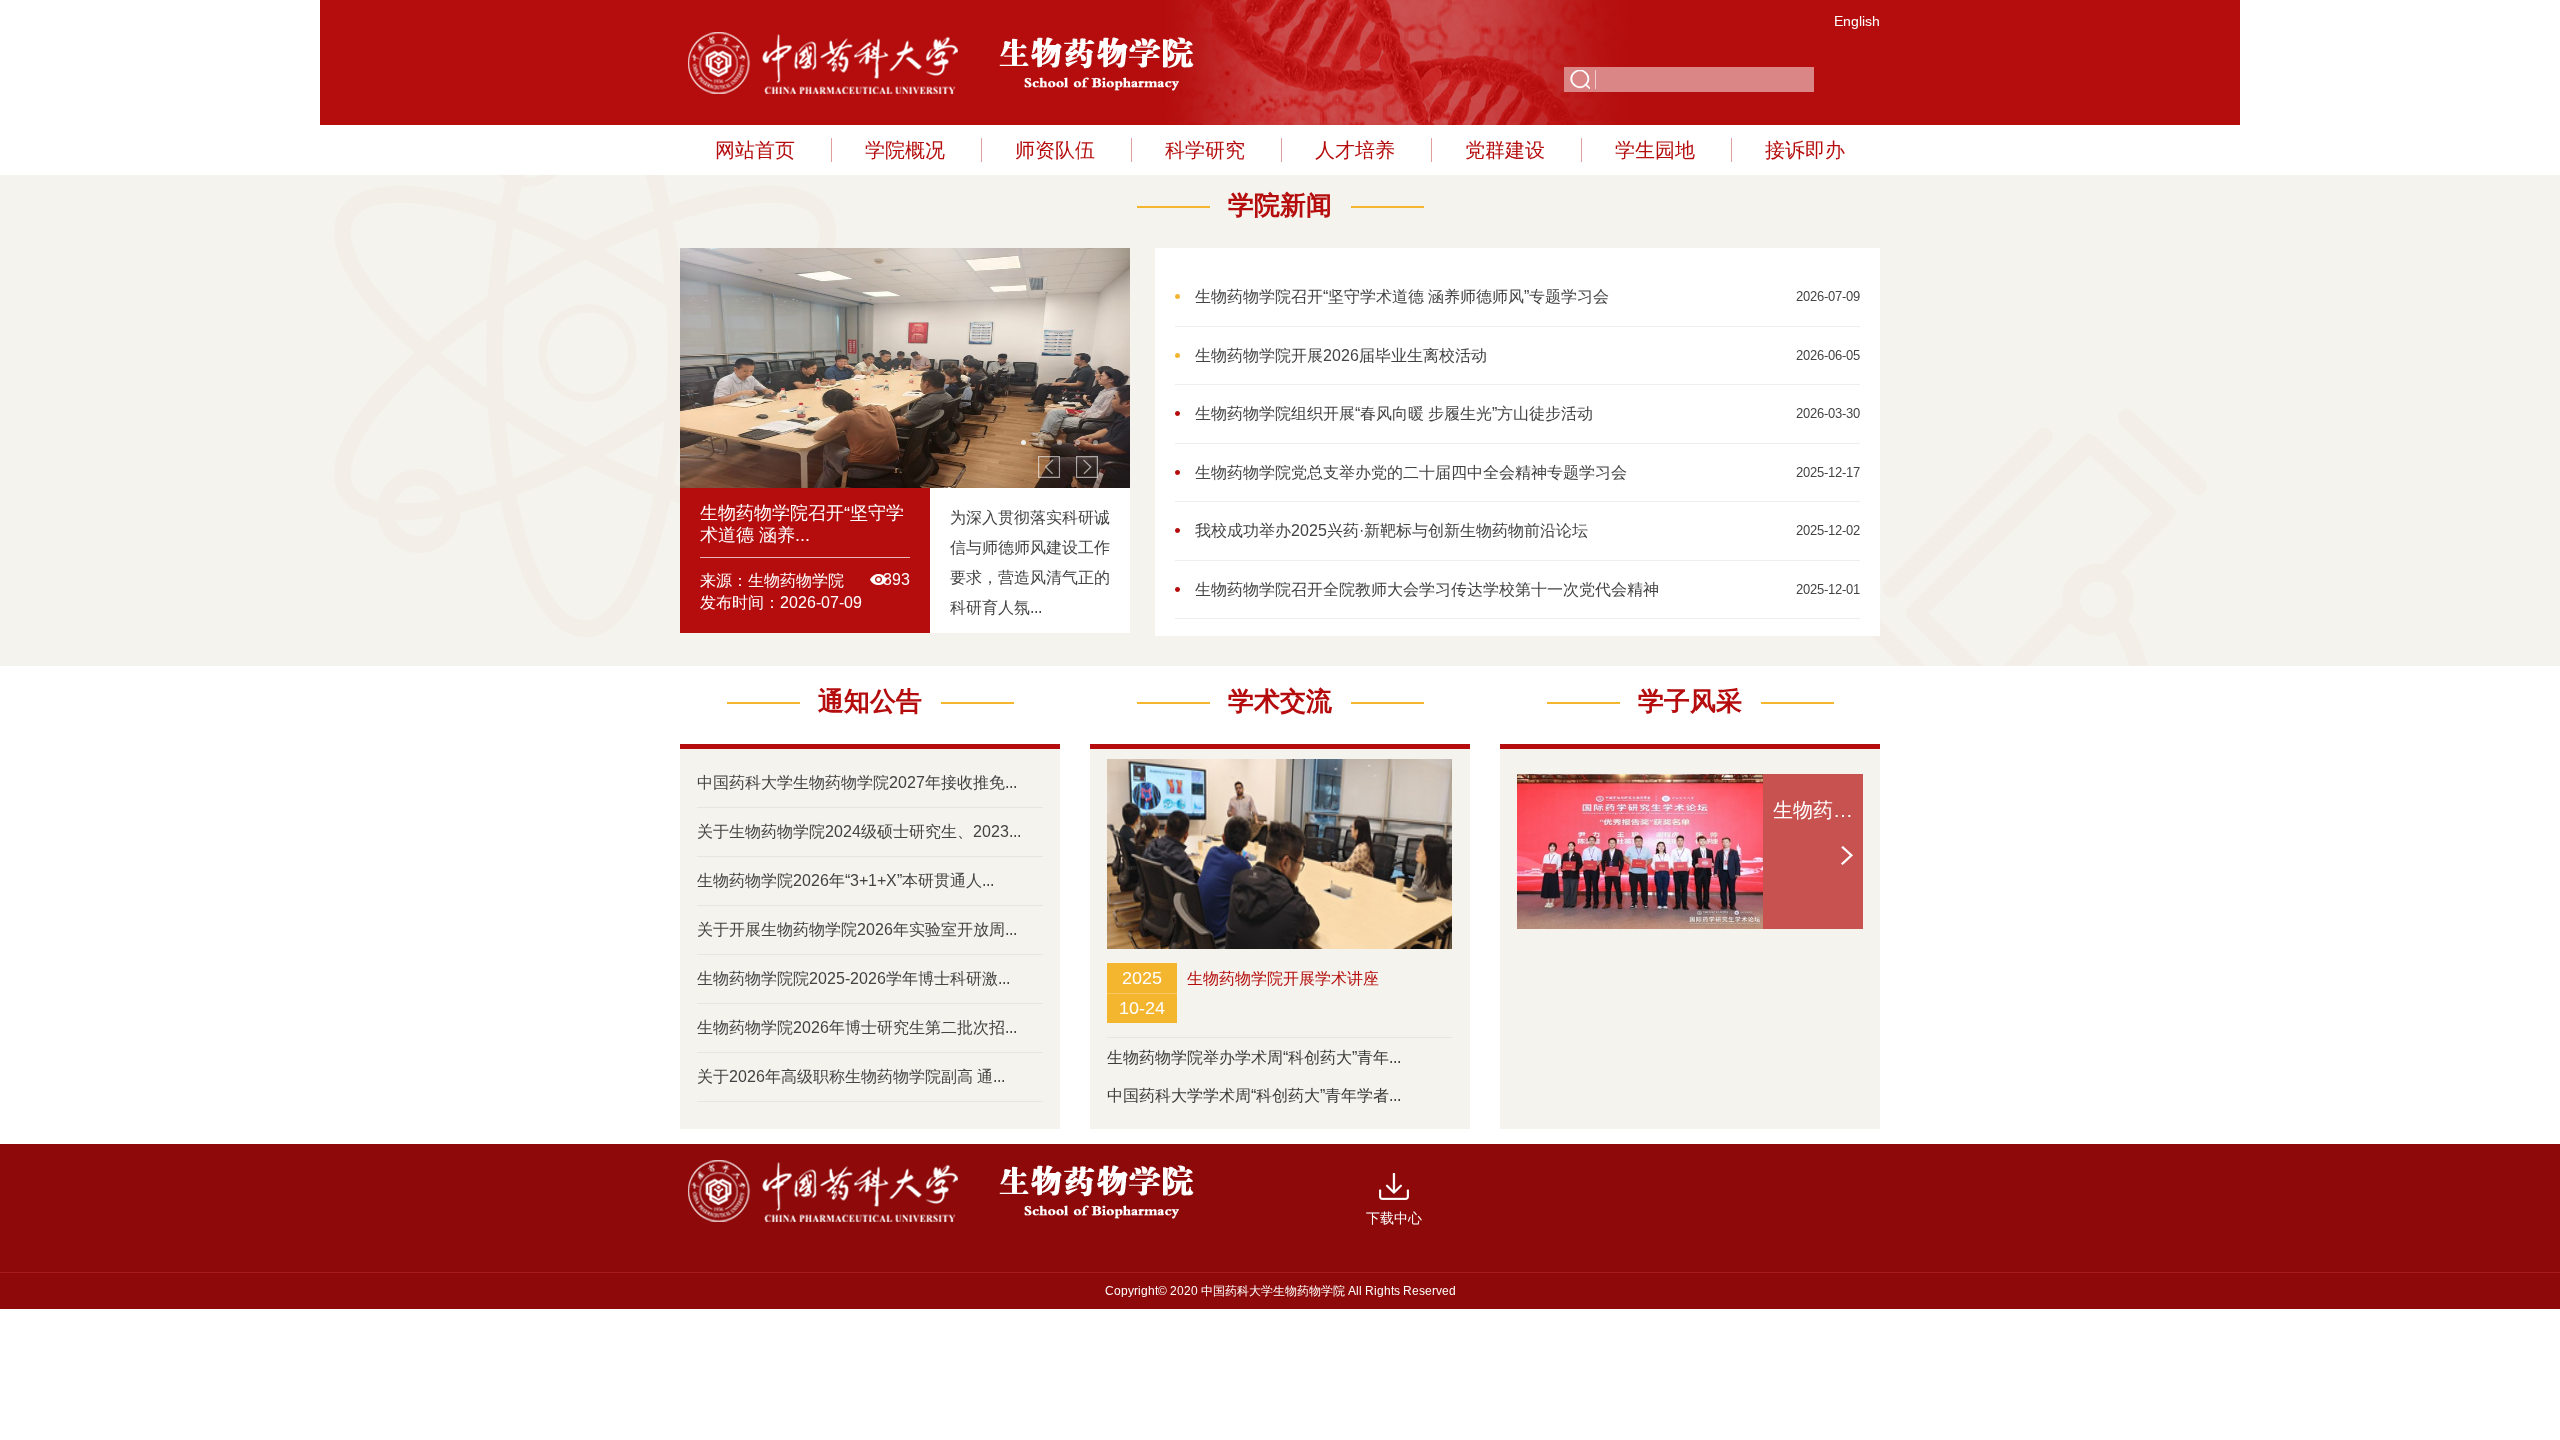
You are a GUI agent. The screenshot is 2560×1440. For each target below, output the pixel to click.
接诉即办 (1805, 150)
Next (1087, 467)
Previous (1049, 467)
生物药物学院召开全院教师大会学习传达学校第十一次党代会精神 (1427, 589)
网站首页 (755, 150)
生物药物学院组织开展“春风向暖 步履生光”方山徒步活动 (1394, 413)
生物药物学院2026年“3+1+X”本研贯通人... (845, 880)
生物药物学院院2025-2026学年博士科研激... (853, 978)
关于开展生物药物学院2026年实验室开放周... (857, 929)
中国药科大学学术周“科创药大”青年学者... (1254, 1095)
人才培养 (1355, 150)
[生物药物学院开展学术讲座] (1279, 854)
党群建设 (1505, 150)
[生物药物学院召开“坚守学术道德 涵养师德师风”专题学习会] (905, 368)
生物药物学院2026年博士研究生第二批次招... (857, 1027)
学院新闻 (1280, 205)
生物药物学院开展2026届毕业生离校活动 (1341, 355)
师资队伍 (1055, 150)
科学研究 (1205, 150)
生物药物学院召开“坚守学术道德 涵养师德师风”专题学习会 (1402, 296)
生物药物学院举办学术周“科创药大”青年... (1254, 1057)
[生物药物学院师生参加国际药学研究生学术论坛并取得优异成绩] (1640, 790)
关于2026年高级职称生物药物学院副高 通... (851, 1076)
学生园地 (1655, 150)
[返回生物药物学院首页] (943, 36)
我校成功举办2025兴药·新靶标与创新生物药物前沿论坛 (1391, 530)
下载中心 (1394, 1218)
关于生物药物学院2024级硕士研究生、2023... (859, 831)
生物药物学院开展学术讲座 (1283, 978)
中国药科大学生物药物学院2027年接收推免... (857, 782)
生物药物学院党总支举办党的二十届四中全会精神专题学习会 (1411, 472)
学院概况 (905, 150)
